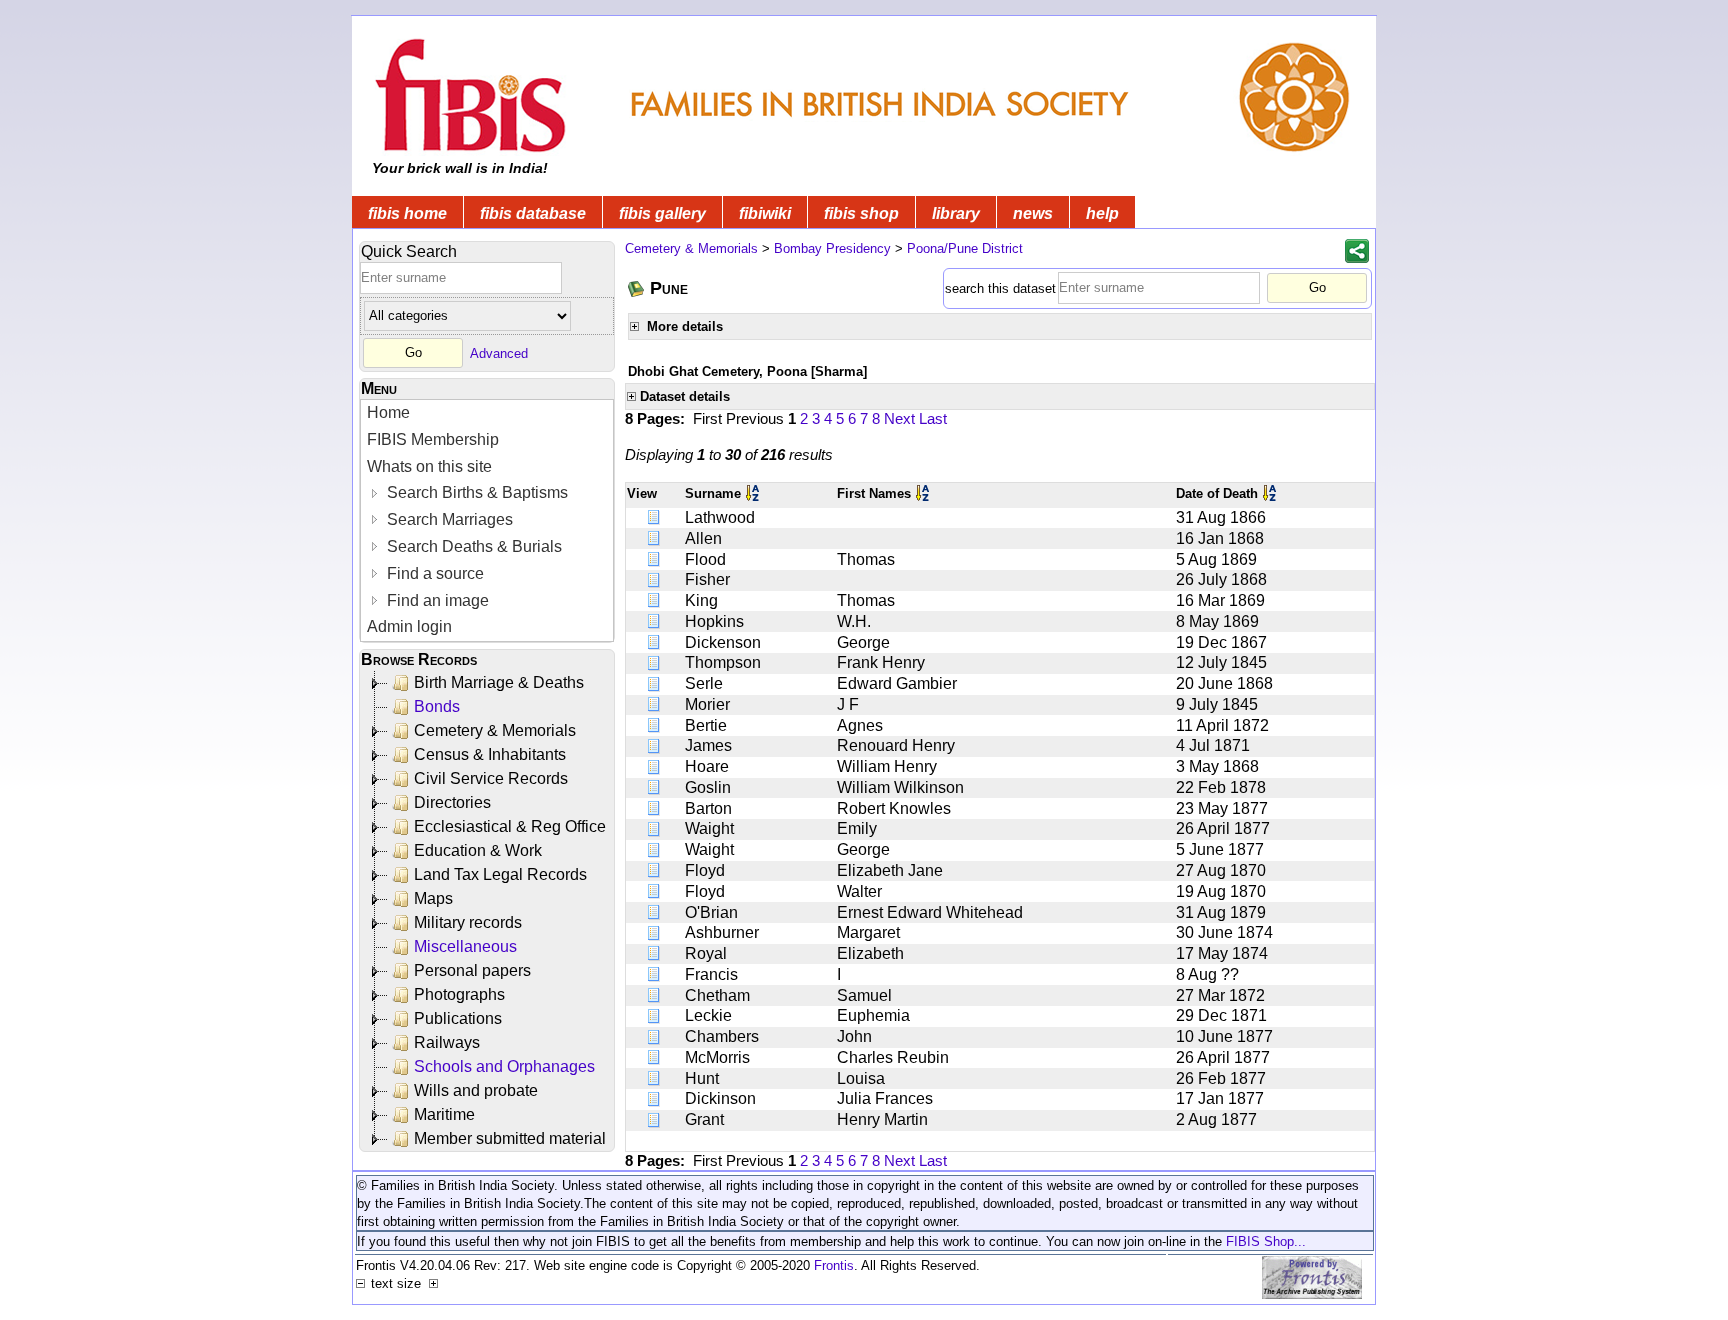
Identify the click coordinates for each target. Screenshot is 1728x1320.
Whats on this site (429, 466)
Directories (452, 802)
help (1102, 213)
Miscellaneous (465, 946)
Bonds (437, 706)
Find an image (436, 600)
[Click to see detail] (655, 517)
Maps (433, 898)
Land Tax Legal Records (500, 874)
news (1033, 213)
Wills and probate (476, 1090)
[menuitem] (487, 413)
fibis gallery (662, 213)
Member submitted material (510, 1138)
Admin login (409, 626)
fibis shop (861, 213)
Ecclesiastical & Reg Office (510, 826)
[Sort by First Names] (924, 493)
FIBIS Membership (433, 439)
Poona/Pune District (965, 248)
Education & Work (478, 850)
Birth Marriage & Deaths (499, 682)
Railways (447, 1042)
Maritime (444, 1114)
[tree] (488, 911)
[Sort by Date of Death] (1271, 493)
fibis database (533, 213)
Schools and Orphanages (504, 1066)
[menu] (487, 520)
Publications (458, 1018)
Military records (468, 922)
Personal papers (472, 970)
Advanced (499, 352)
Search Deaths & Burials (472, 546)
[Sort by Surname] (754, 493)
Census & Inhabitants (490, 754)
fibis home (407, 213)
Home (388, 412)
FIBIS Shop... (1266, 1241)
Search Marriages (448, 519)
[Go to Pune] (637, 288)
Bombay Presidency (832, 248)
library (956, 213)
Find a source (433, 573)
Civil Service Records (491, 778)
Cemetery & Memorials (495, 730)
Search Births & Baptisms (475, 492)
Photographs (459, 994)
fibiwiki (765, 213)
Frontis (834, 1265)
